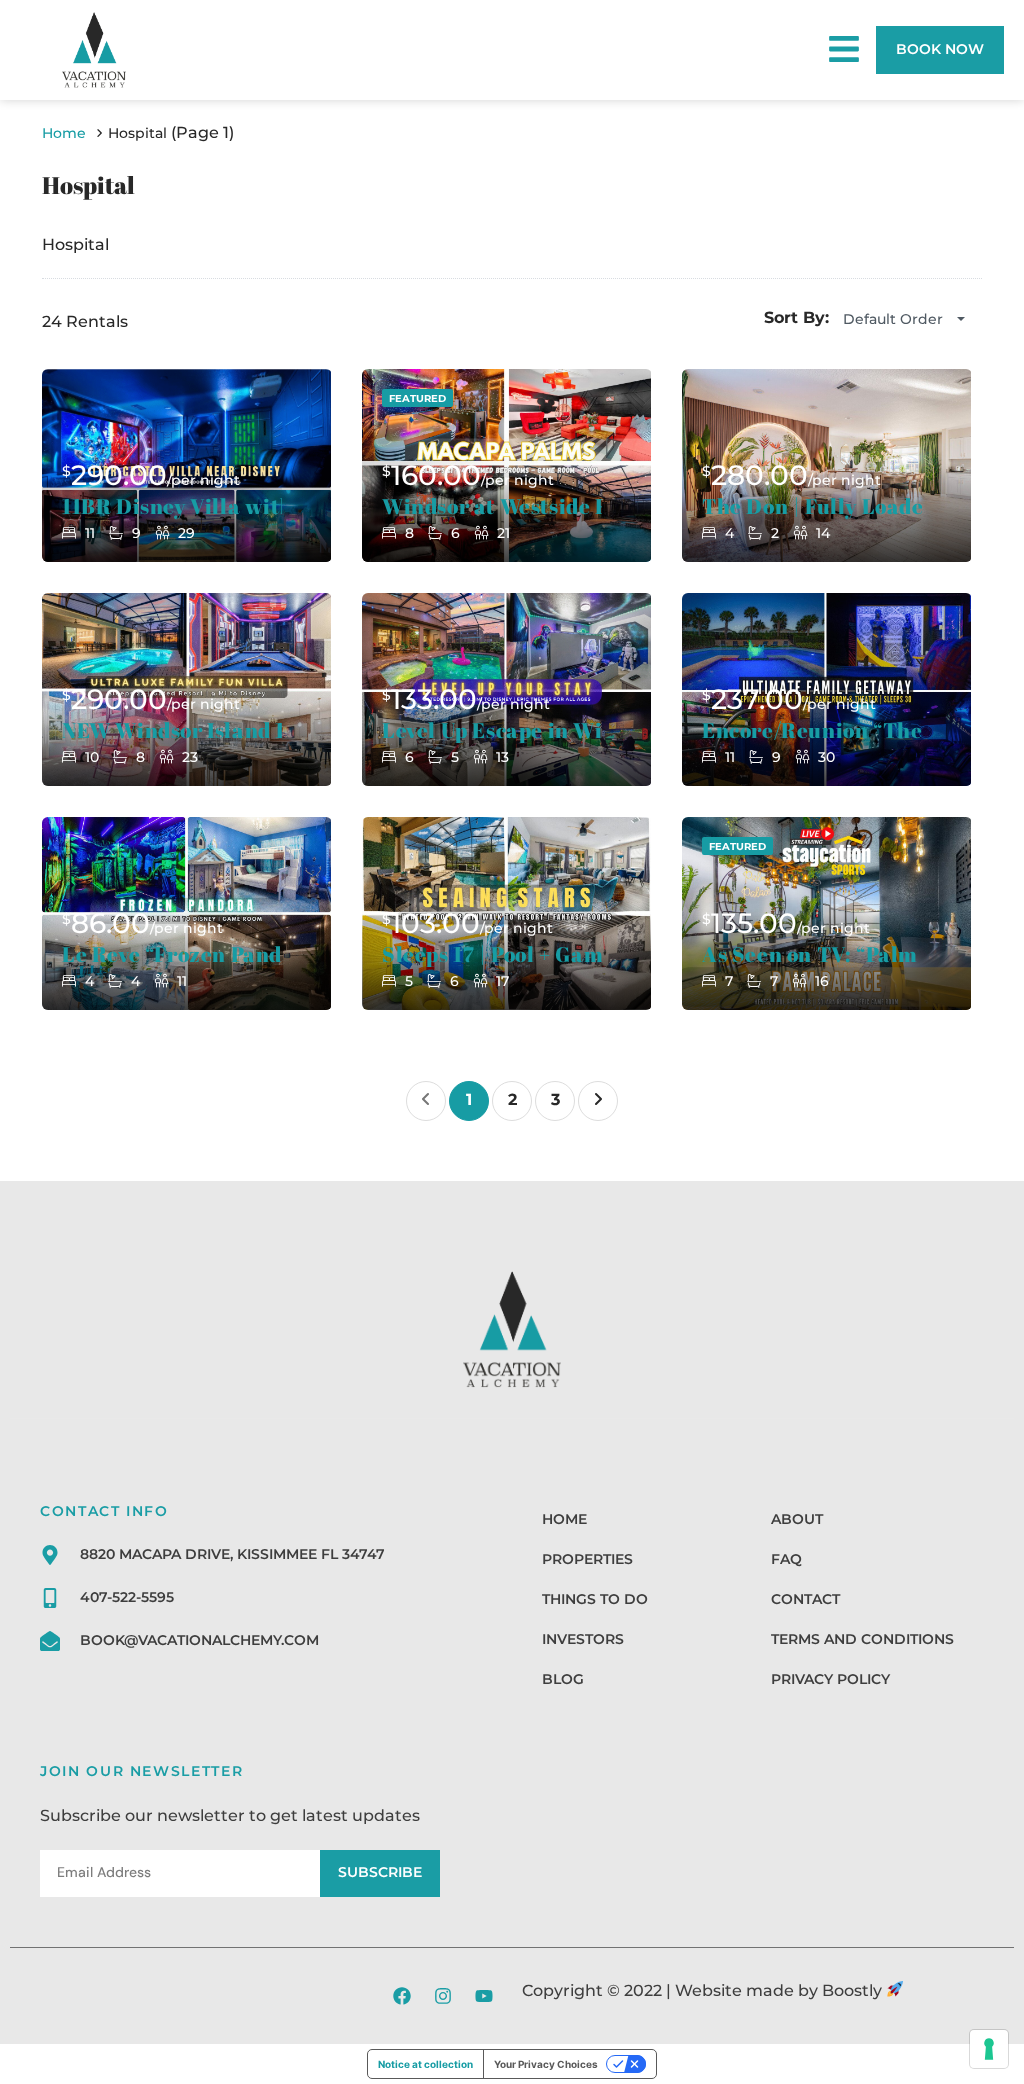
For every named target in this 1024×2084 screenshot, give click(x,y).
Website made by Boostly (780, 1990)
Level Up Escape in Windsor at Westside (492, 730)
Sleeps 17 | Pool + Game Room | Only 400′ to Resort (492, 954)
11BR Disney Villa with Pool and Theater (172, 506)
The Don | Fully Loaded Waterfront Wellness (812, 506)
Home (564, 1519)
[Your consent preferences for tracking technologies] (989, 2049)
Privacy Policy (830, 1679)
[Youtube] (484, 1996)
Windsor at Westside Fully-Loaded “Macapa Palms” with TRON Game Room (492, 506)
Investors (583, 1639)
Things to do (595, 1599)
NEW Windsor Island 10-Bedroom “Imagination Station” (172, 730)
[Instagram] (443, 1996)
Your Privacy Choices (546, 2064)
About (797, 1519)
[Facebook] (402, 1996)
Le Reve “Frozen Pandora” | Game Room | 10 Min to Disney (172, 954)
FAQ (786, 1559)
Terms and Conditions (862, 1639)
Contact (805, 1599)
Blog (563, 1679)
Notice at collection (425, 2064)
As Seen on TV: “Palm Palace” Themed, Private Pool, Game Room (812, 954)
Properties (587, 1559)
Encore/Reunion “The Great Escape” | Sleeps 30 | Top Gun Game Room (812, 730)
